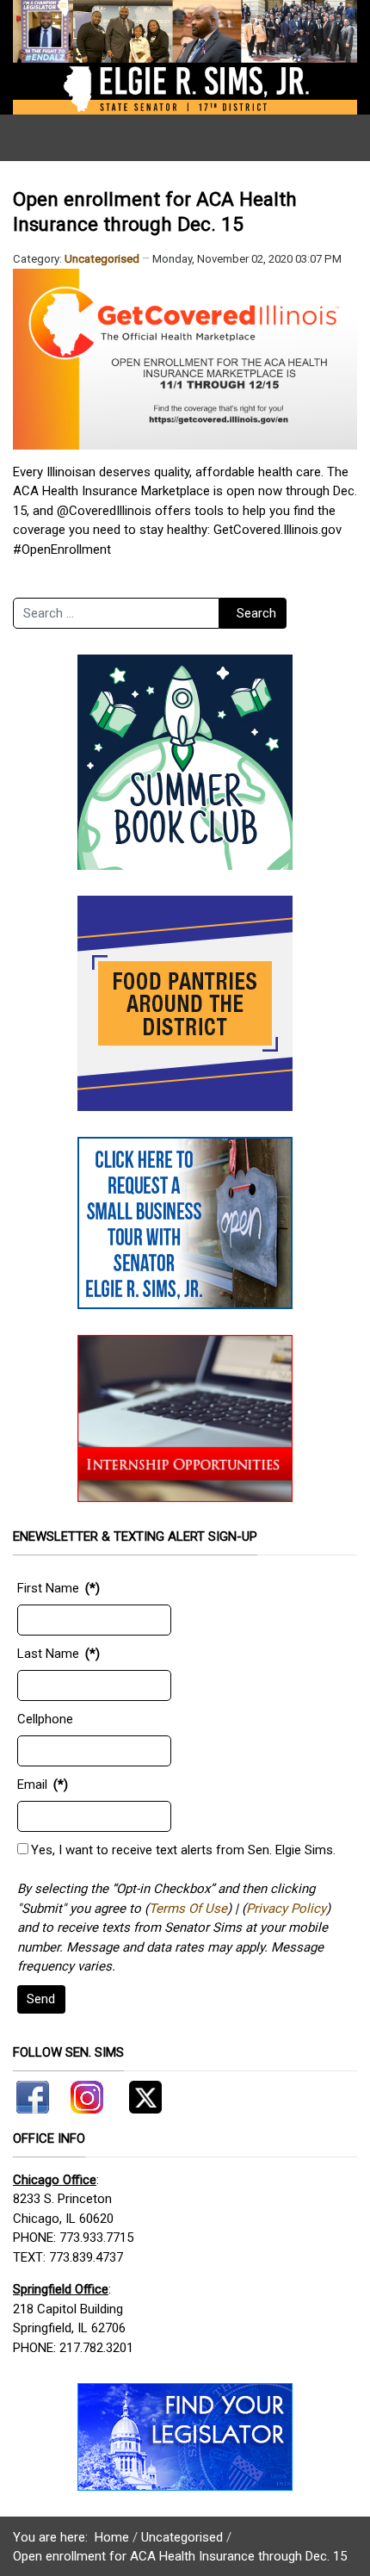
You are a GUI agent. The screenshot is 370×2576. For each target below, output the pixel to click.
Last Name (48, 1654)
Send (41, 1999)
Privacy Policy (286, 1909)
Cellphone (45, 1719)
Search (256, 613)
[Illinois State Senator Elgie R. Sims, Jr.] (185, 57)
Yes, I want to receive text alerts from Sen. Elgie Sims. (183, 1850)
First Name (48, 1588)
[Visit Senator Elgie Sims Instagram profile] (87, 2094)
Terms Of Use (188, 1909)
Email (32, 1785)
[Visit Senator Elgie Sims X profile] (139, 2094)
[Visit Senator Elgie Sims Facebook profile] (35, 2094)
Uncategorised (102, 259)
